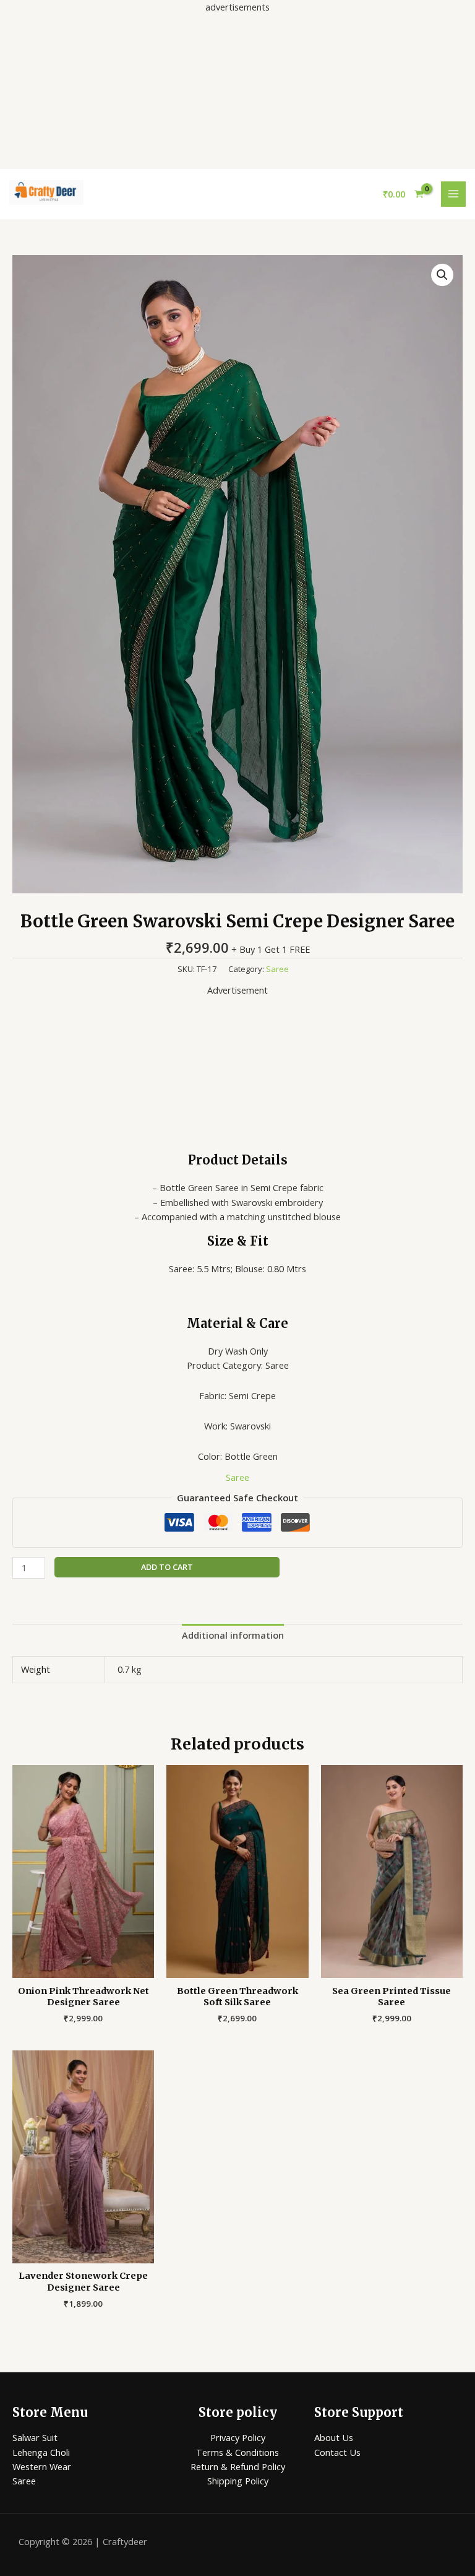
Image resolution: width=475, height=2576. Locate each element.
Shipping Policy (238, 2481)
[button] (442, 275)
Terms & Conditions (237, 2452)
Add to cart (167, 1567)
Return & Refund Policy (238, 2466)
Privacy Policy (238, 2437)
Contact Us (337, 2452)
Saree (277, 969)
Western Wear (42, 2466)
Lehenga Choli (41, 2452)
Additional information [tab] (233, 1635)
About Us (334, 2437)
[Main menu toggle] (453, 194)
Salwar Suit (35, 2437)
